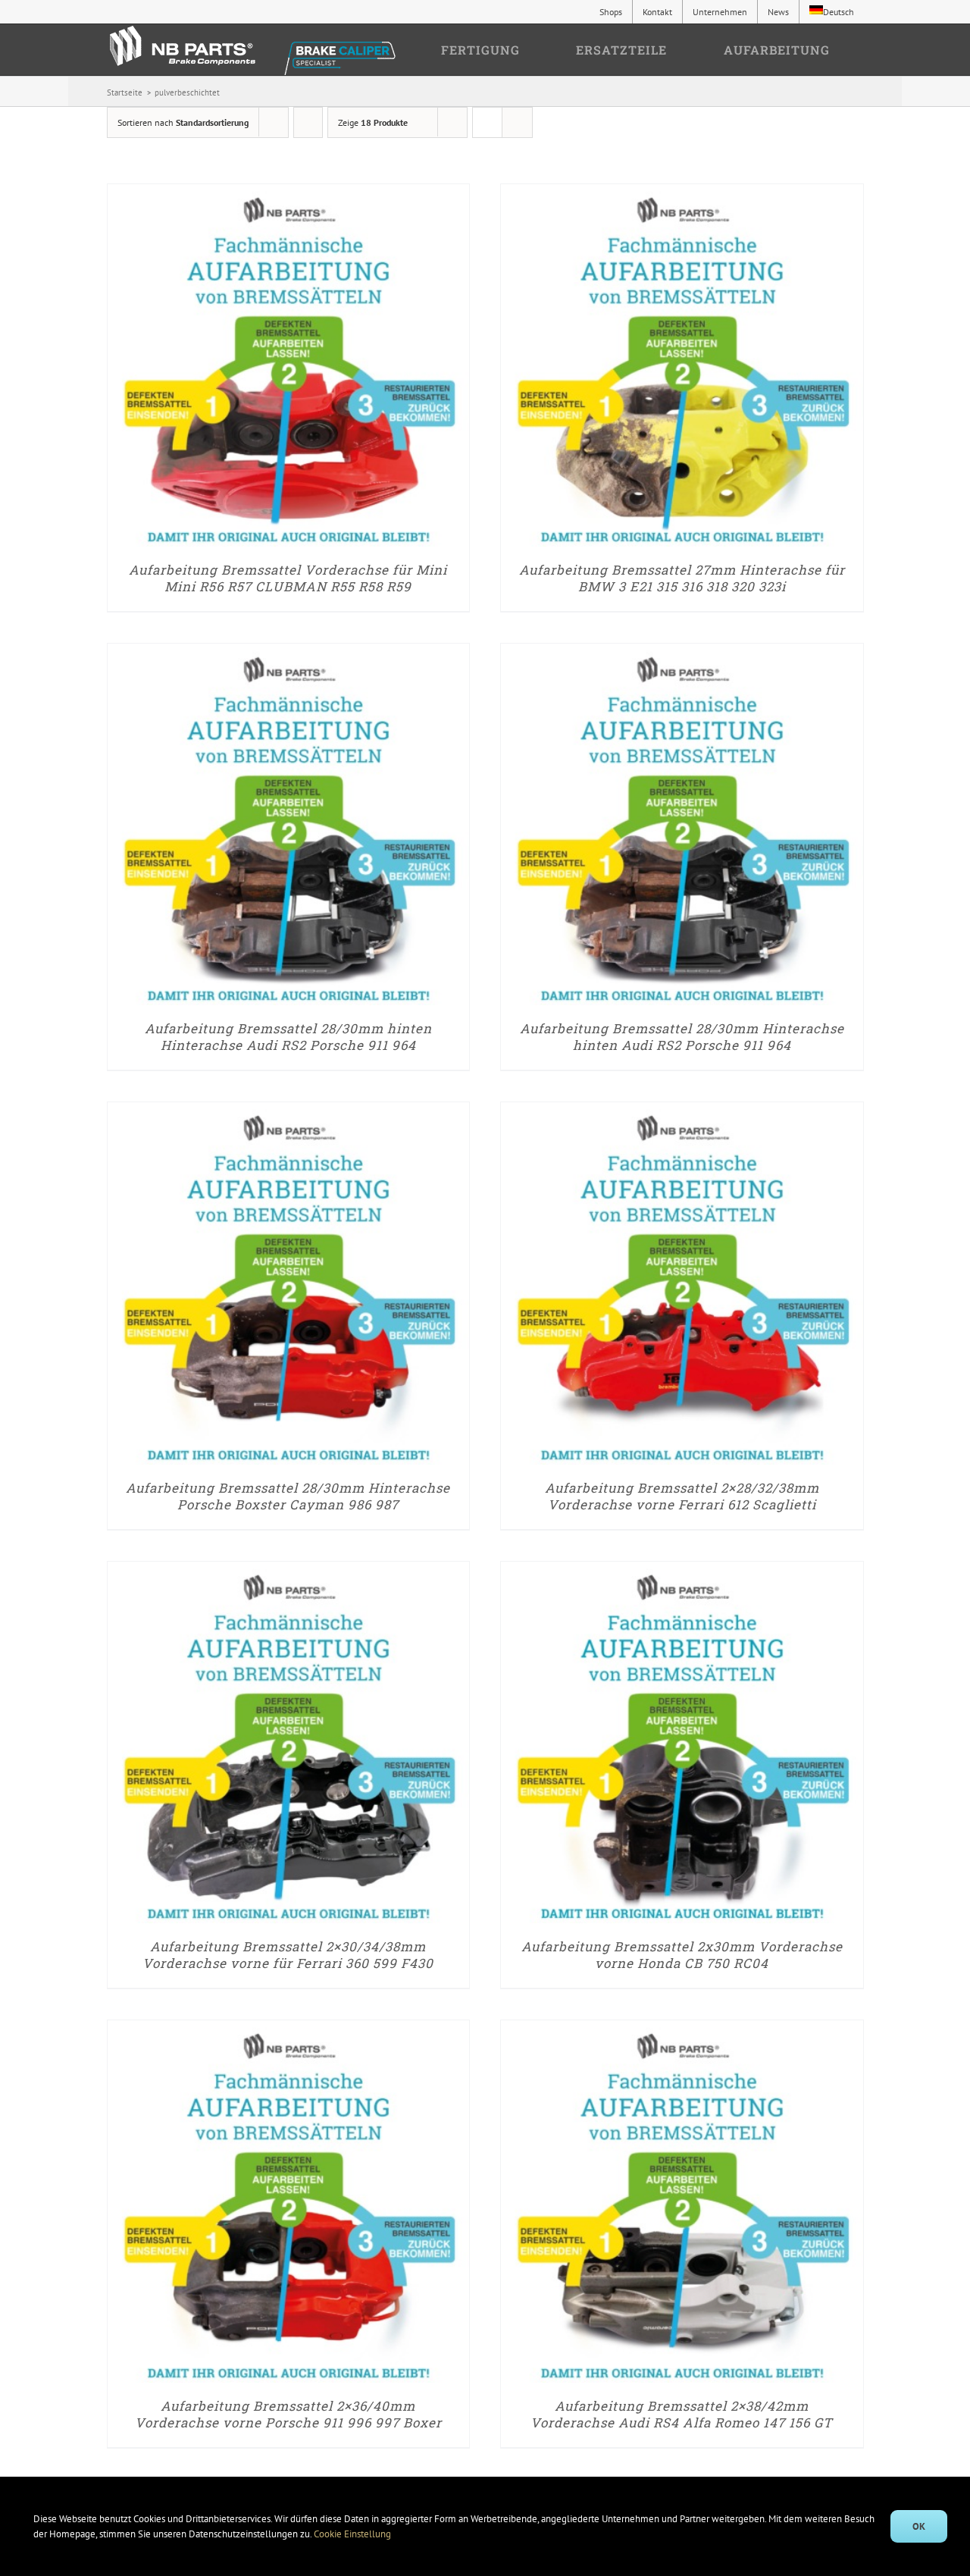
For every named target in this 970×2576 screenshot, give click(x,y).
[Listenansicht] (517, 122)
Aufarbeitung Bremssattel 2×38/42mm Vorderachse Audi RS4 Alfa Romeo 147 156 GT (682, 2414)
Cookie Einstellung (354, 2534)
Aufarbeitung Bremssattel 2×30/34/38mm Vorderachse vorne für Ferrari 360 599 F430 (288, 1955)
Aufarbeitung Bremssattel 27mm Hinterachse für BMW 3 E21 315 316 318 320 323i (682, 578)
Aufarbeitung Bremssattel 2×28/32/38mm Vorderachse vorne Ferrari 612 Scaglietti (682, 1496)
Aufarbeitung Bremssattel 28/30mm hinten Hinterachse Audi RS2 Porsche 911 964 (288, 1037)
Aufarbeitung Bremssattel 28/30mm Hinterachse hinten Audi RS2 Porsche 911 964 (682, 1037)
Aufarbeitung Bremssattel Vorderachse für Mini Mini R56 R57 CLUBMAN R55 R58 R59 (288, 578)
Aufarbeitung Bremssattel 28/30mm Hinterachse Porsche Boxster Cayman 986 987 (288, 1496)
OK (919, 2526)
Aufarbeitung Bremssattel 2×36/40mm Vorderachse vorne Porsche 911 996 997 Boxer (288, 2414)
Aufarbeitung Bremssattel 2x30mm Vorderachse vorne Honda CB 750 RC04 (682, 1955)
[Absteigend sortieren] (308, 122)
